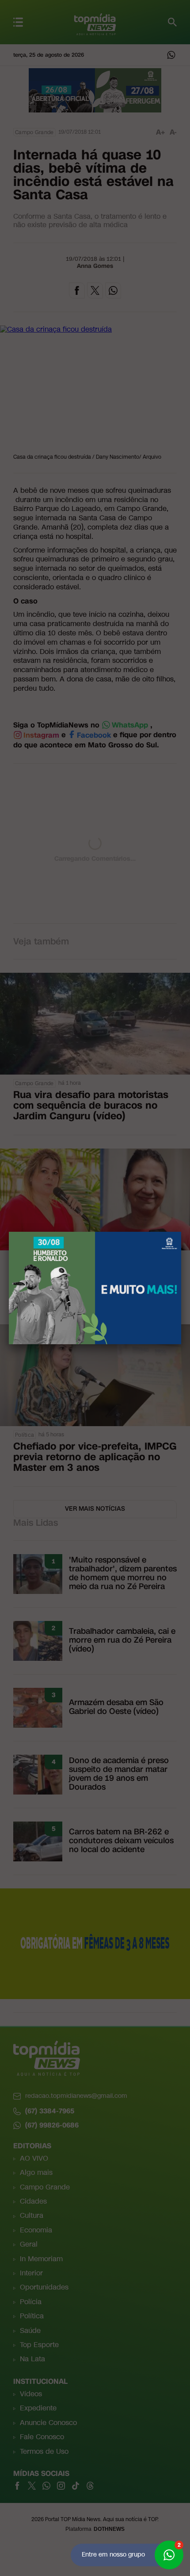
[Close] (181, 1232)
